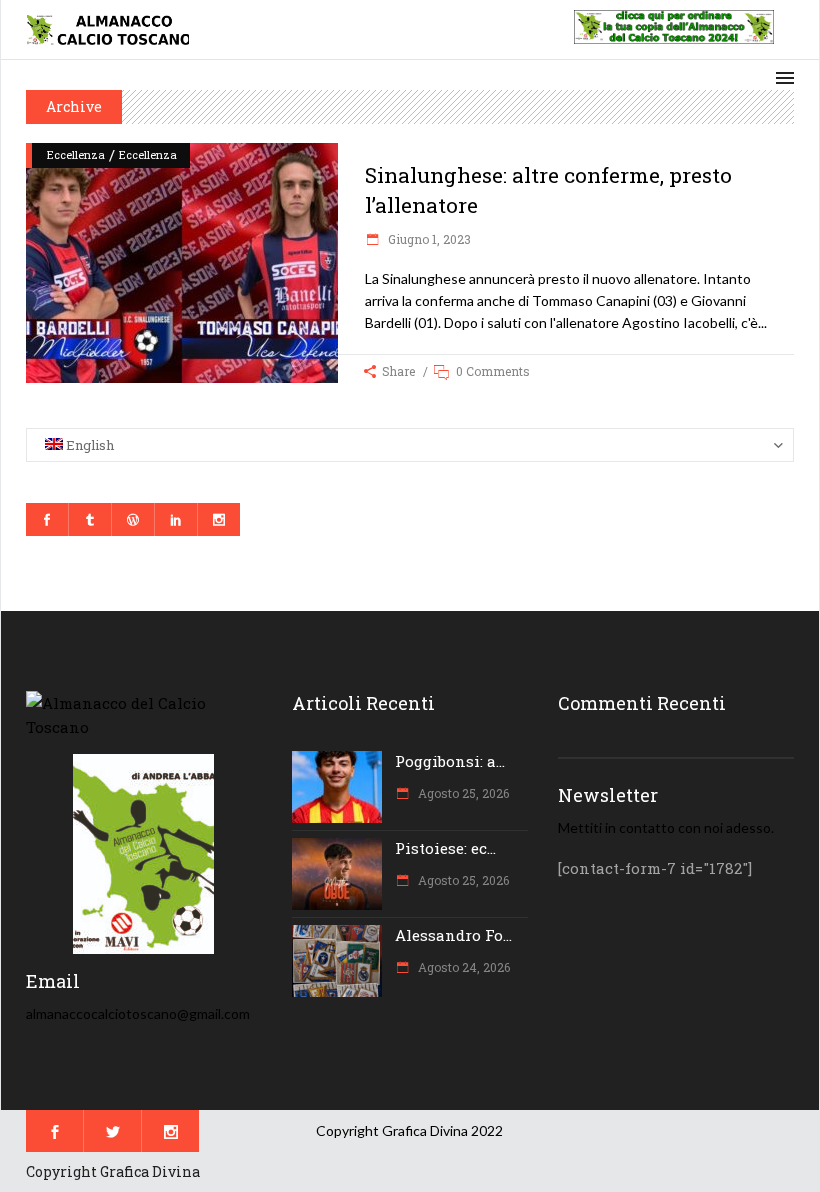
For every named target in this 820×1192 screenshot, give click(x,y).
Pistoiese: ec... (445, 848)
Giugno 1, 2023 (428, 239)
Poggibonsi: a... (450, 761)
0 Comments (493, 371)
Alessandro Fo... (453, 935)
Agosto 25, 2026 (462, 793)
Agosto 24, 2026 (462, 967)
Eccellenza (76, 154)
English (88, 445)
